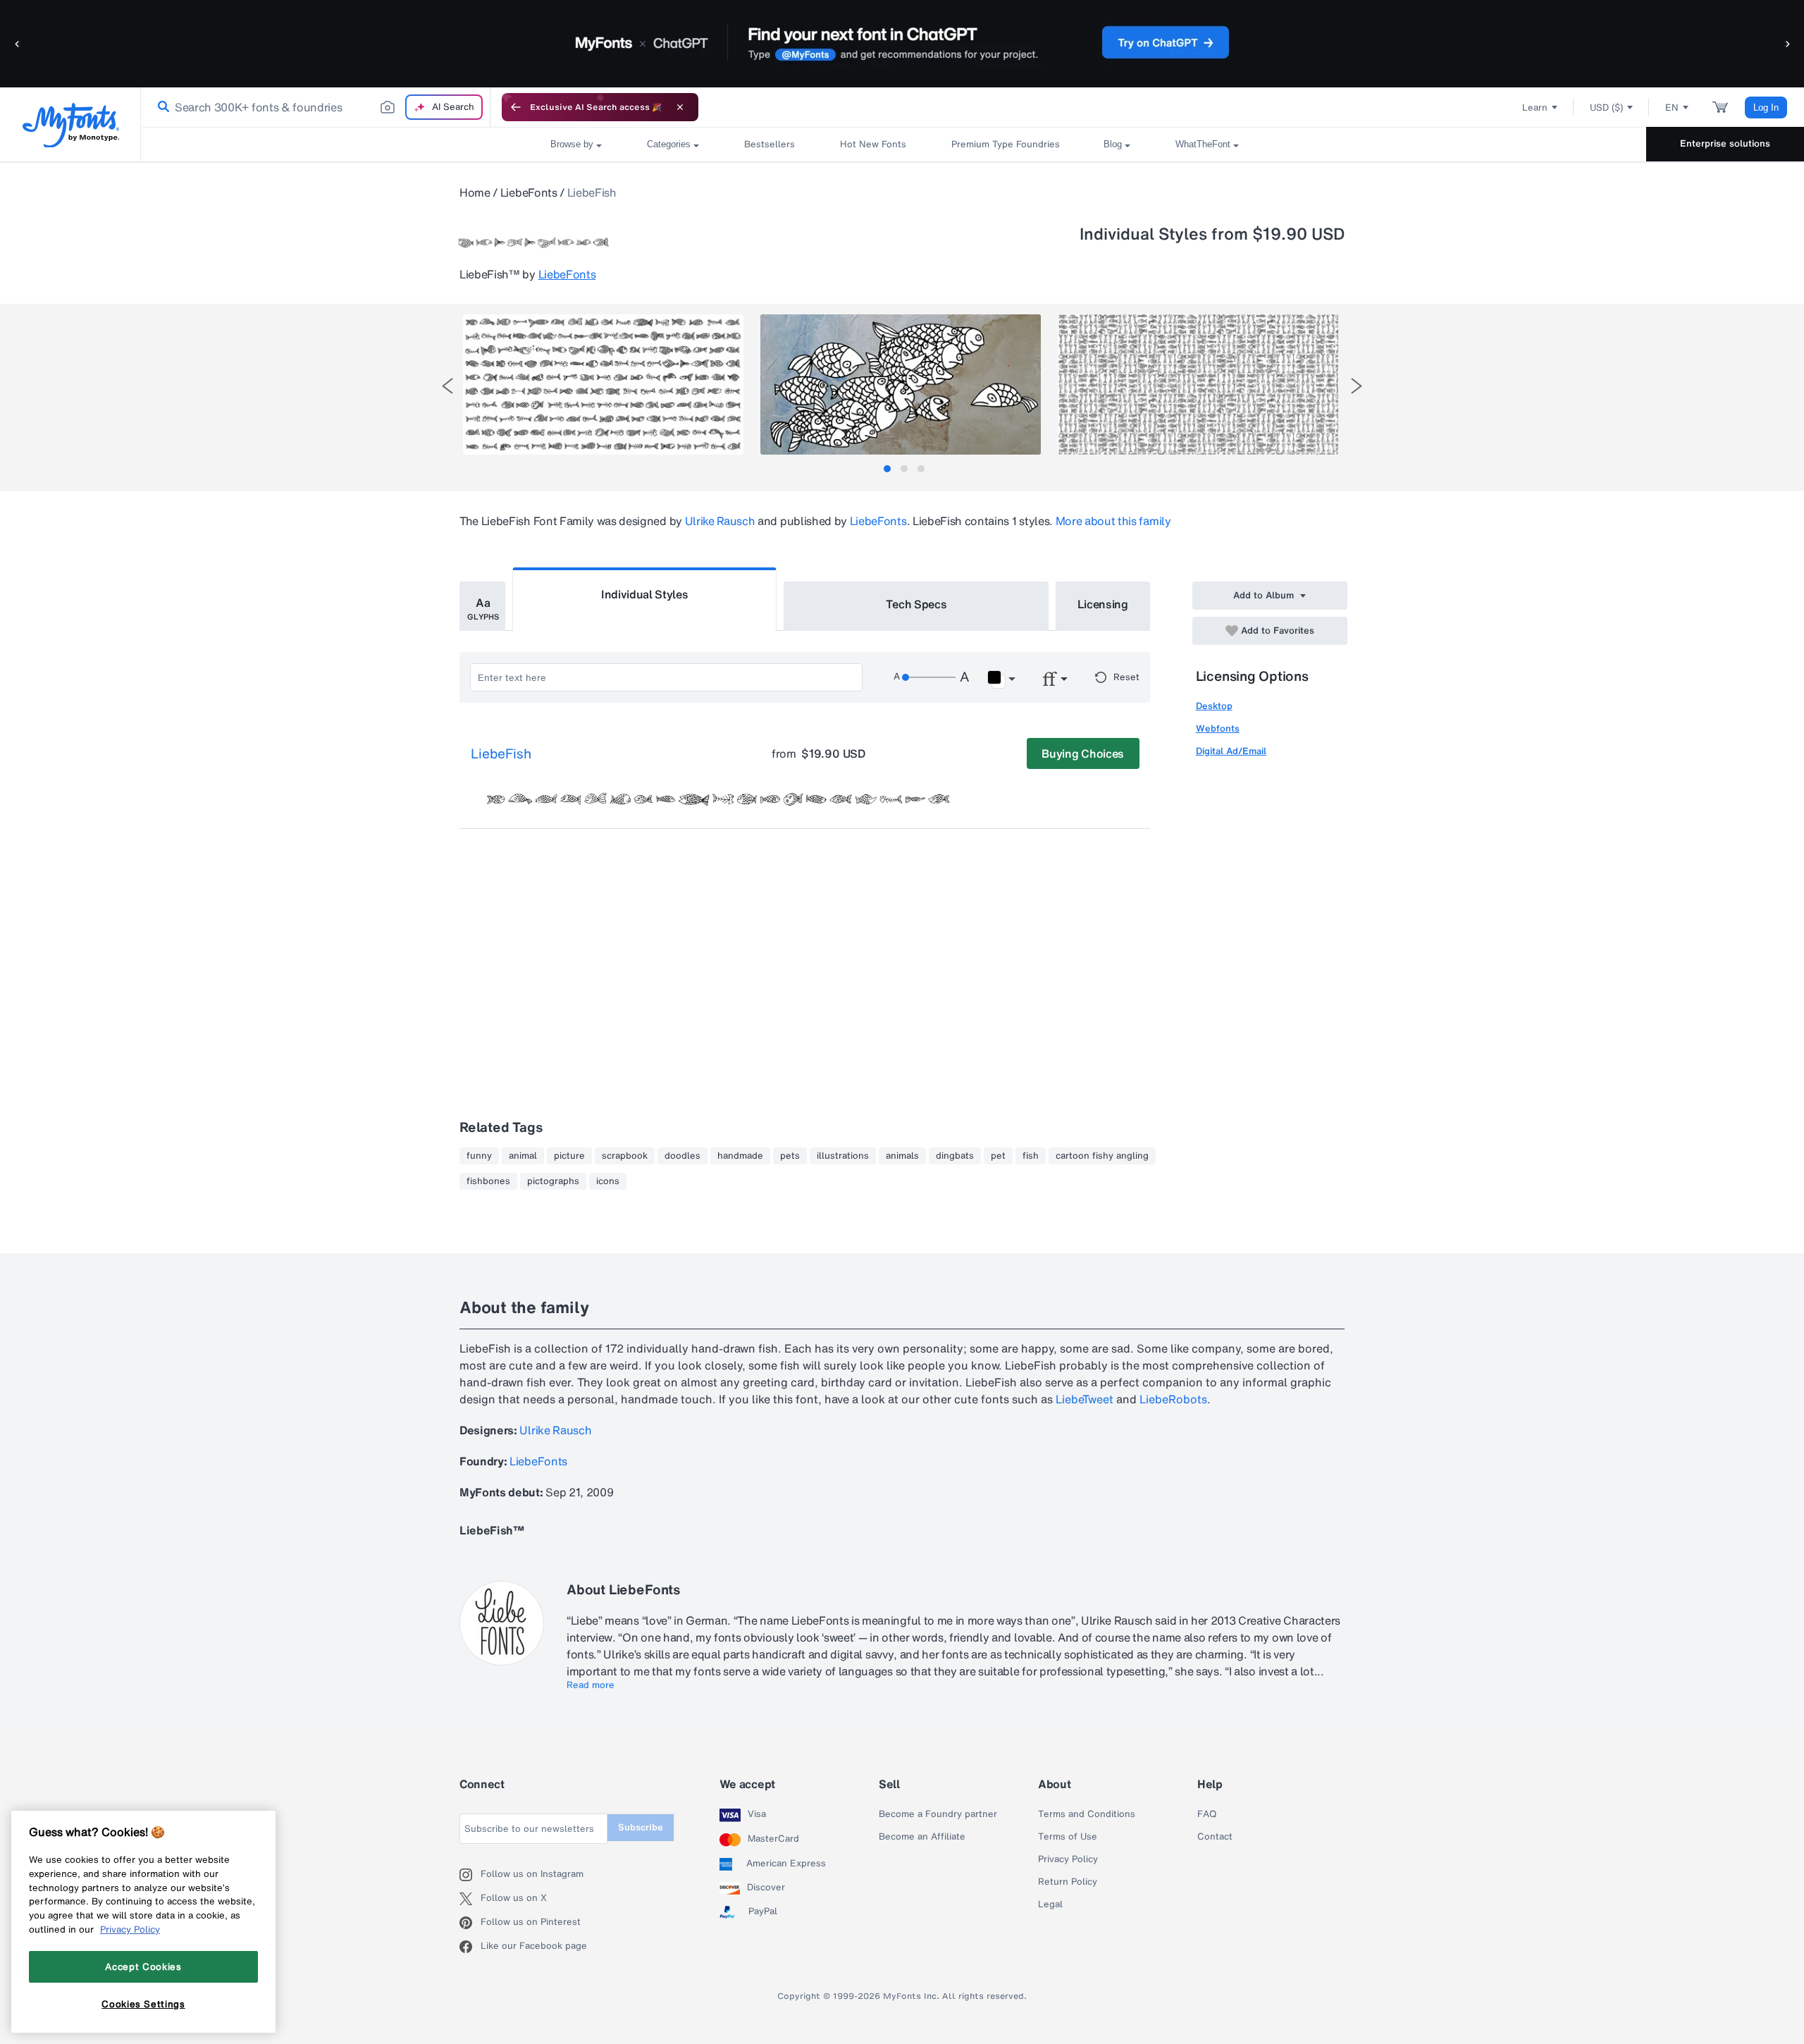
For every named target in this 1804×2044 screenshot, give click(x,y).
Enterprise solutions (1725, 143)
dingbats (955, 1156)
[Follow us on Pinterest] (470, 1923)
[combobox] (316, 107)
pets (790, 1156)
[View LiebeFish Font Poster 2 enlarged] (901, 384)
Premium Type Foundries (1005, 144)
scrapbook (625, 1156)
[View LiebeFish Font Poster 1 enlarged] (603, 384)
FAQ (1207, 1814)
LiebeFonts (529, 192)
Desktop (1214, 706)
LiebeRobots (1173, 1399)
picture (569, 1156)
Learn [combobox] (1535, 107)
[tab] (887, 469)
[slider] (929, 677)
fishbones (488, 1181)
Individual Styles (645, 594)
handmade (740, 1156)
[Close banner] (680, 107)
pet (998, 1156)
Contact (1215, 1837)
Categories (669, 144)
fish (1031, 1156)
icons (608, 1181)
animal (523, 1156)
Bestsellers (770, 144)
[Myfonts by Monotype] (71, 125)
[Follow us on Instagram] (470, 1875)
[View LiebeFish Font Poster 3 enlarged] (1198, 384)
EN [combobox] (1672, 107)
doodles (682, 1156)
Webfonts (1218, 728)
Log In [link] (1766, 107)
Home (475, 192)
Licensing (1103, 604)
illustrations (843, 1156)
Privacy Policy (1068, 1859)
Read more (591, 1685)
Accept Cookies (143, 1966)
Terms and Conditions (1087, 1814)
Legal (1050, 1904)
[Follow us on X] (470, 1899)
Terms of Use (1068, 1837)
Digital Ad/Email (1231, 751)
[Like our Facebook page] (470, 1947)
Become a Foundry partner (938, 1814)
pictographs (553, 1181)
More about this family (1113, 521)
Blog (1113, 144)
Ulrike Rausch (720, 521)
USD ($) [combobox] (1606, 107)
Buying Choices (1083, 753)
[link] (161, 107)
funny (479, 1156)
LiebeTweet (1085, 1399)
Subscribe (641, 1827)
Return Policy (1068, 1882)
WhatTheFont (1203, 144)
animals (902, 1156)
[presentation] (447, 386)
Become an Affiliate (922, 1837)
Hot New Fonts (873, 144)
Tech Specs (916, 604)
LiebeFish (501, 754)
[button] (18, 43)
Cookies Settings (143, 2004)
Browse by (572, 144)
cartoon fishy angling (1102, 1156)
